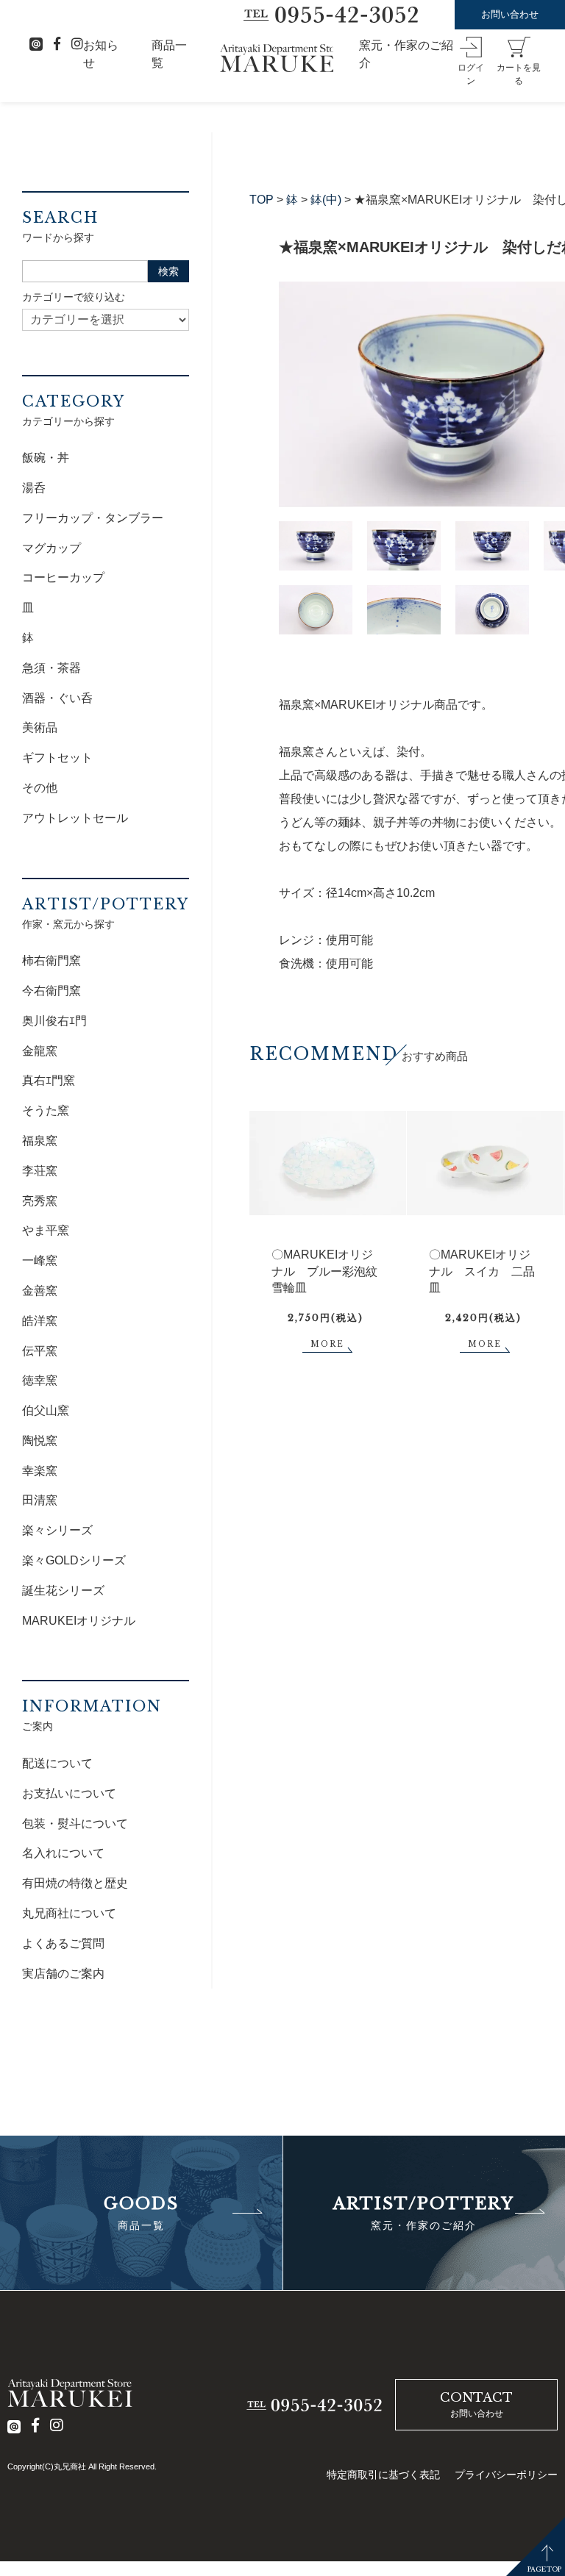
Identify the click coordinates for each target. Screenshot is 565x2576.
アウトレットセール (75, 818)
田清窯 (40, 1500)
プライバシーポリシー (506, 2475)
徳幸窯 (40, 1380)
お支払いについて (69, 1793)
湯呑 (34, 488)
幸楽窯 (40, 1471)
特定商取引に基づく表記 (383, 2475)
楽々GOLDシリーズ (74, 1560)
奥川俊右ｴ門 (54, 1021)
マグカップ (51, 548)
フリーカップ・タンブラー (93, 518)
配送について (57, 1763)
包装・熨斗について (75, 1824)
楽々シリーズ (57, 1530)
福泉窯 (40, 1141)
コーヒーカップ (63, 577)
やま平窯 (46, 1230)
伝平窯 (40, 1351)
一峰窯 (40, 1260)
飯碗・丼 (46, 458)
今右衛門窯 (51, 991)
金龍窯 (40, 1051)
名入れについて (63, 1853)
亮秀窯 (40, 1201)
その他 (40, 788)
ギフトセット (57, 758)
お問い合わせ (510, 14)
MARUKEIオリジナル (79, 1621)
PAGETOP (544, 2569)
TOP (262, 200)
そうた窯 (46, 1110)
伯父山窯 (46, 1410)
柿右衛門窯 (51, 960)
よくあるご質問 (63, 1943)
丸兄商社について (69, 1913)
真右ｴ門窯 (49, 1080)
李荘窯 (40, 1171)
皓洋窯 (40, 1321)
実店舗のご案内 (63, 1974)
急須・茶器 (51, 668)
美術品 (40, 727)
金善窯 (40, 1291)
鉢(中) (326, 200)
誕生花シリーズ (63, 1591)
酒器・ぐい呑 (57, 698)
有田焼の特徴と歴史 (75, 1883)
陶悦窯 (40, 1441)
